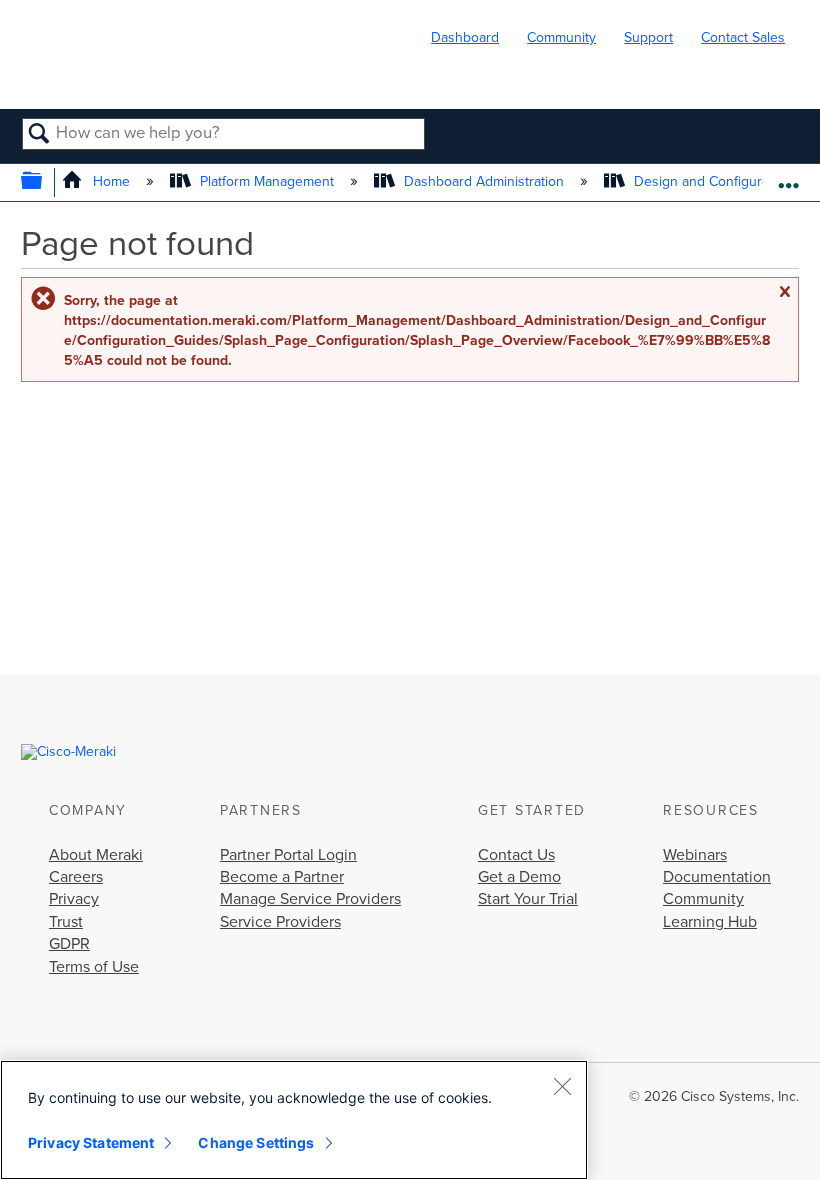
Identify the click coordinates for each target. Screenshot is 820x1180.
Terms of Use (94, 967)
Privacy (74, 899)
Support (648, 37)
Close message (784, 292)
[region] (294, 1120)
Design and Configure (702, 181)
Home (111, 181)
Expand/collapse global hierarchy (44, 182)
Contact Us (516, 855)
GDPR (69, 944)
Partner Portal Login (288, 855)
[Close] (562, 1086)
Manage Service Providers (310, 899)
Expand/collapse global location (788, 176)
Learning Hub (710, 922)
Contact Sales (743, 37)
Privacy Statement (91, 1142)
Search (39, 135)
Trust (66, 922)
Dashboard (465, 37)
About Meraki (96, 855)
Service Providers (280, 922)
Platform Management (267, 181)
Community (561, 37)
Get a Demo (519, 877)
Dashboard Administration (484, 181)
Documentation (717, 877)
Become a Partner (282, 877)
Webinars (695, 855)
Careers (76, 877)
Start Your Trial (528, 899)
